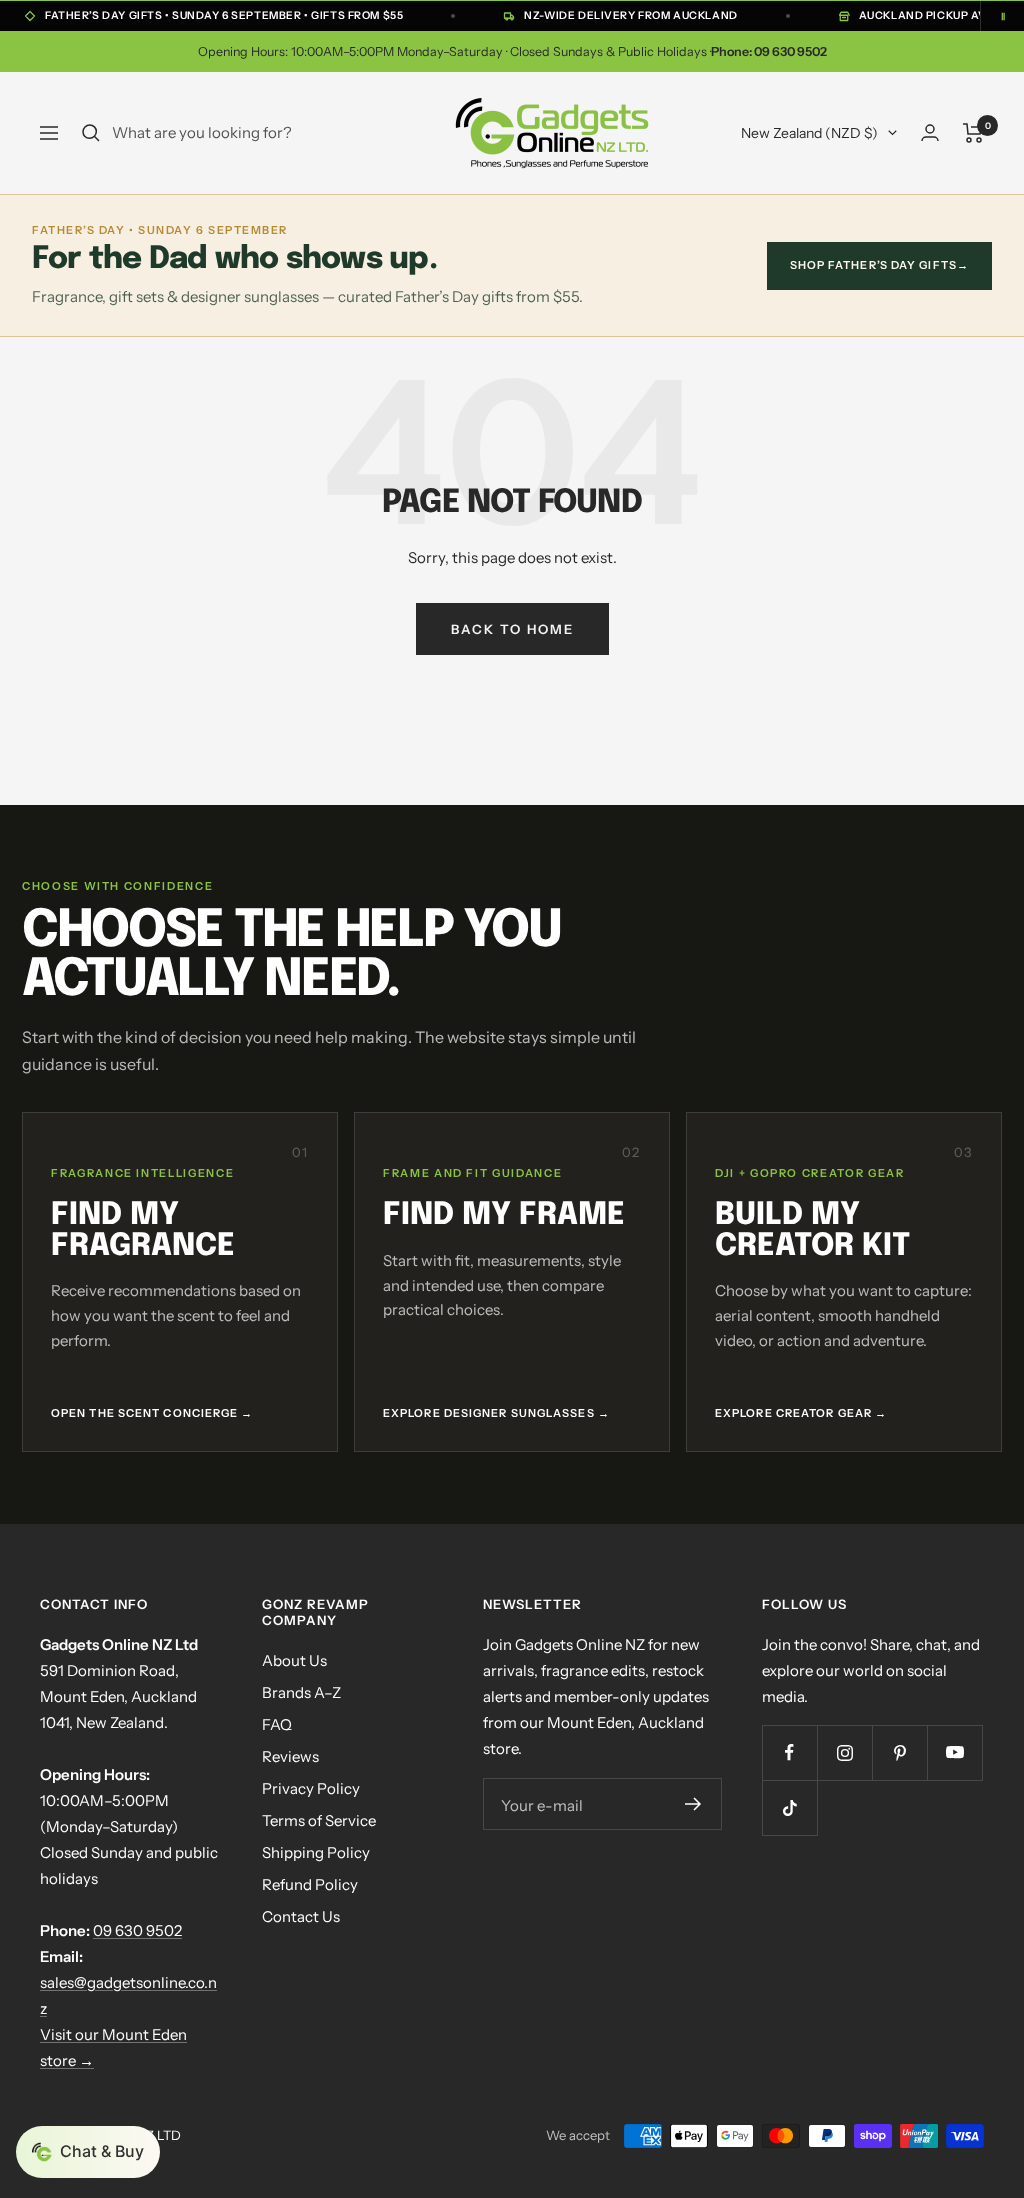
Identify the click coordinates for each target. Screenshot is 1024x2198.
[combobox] (262, 133)
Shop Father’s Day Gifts (879, 265)
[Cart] (973, 133)
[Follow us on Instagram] (844, 1752)
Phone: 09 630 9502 (769, 51)
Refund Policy (310, 1884)
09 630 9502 (137, 1930)
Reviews (290, 1756)
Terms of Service (319, 1820)
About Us (294, 1660)
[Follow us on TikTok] (789, 1807)
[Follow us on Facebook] (789, 1752)
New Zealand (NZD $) (809, 133)
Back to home (512, 629)
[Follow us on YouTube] (954, 1752)
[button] (88, 2152)
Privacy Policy (311, 1788)
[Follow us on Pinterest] (899, 1752)
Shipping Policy (316, 1852)
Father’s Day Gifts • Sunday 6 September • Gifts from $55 (224, 15)
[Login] (930, 132)
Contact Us (301, 1916)
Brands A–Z (301, 1692)
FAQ (277, 1724)
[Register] (693, 1804)
